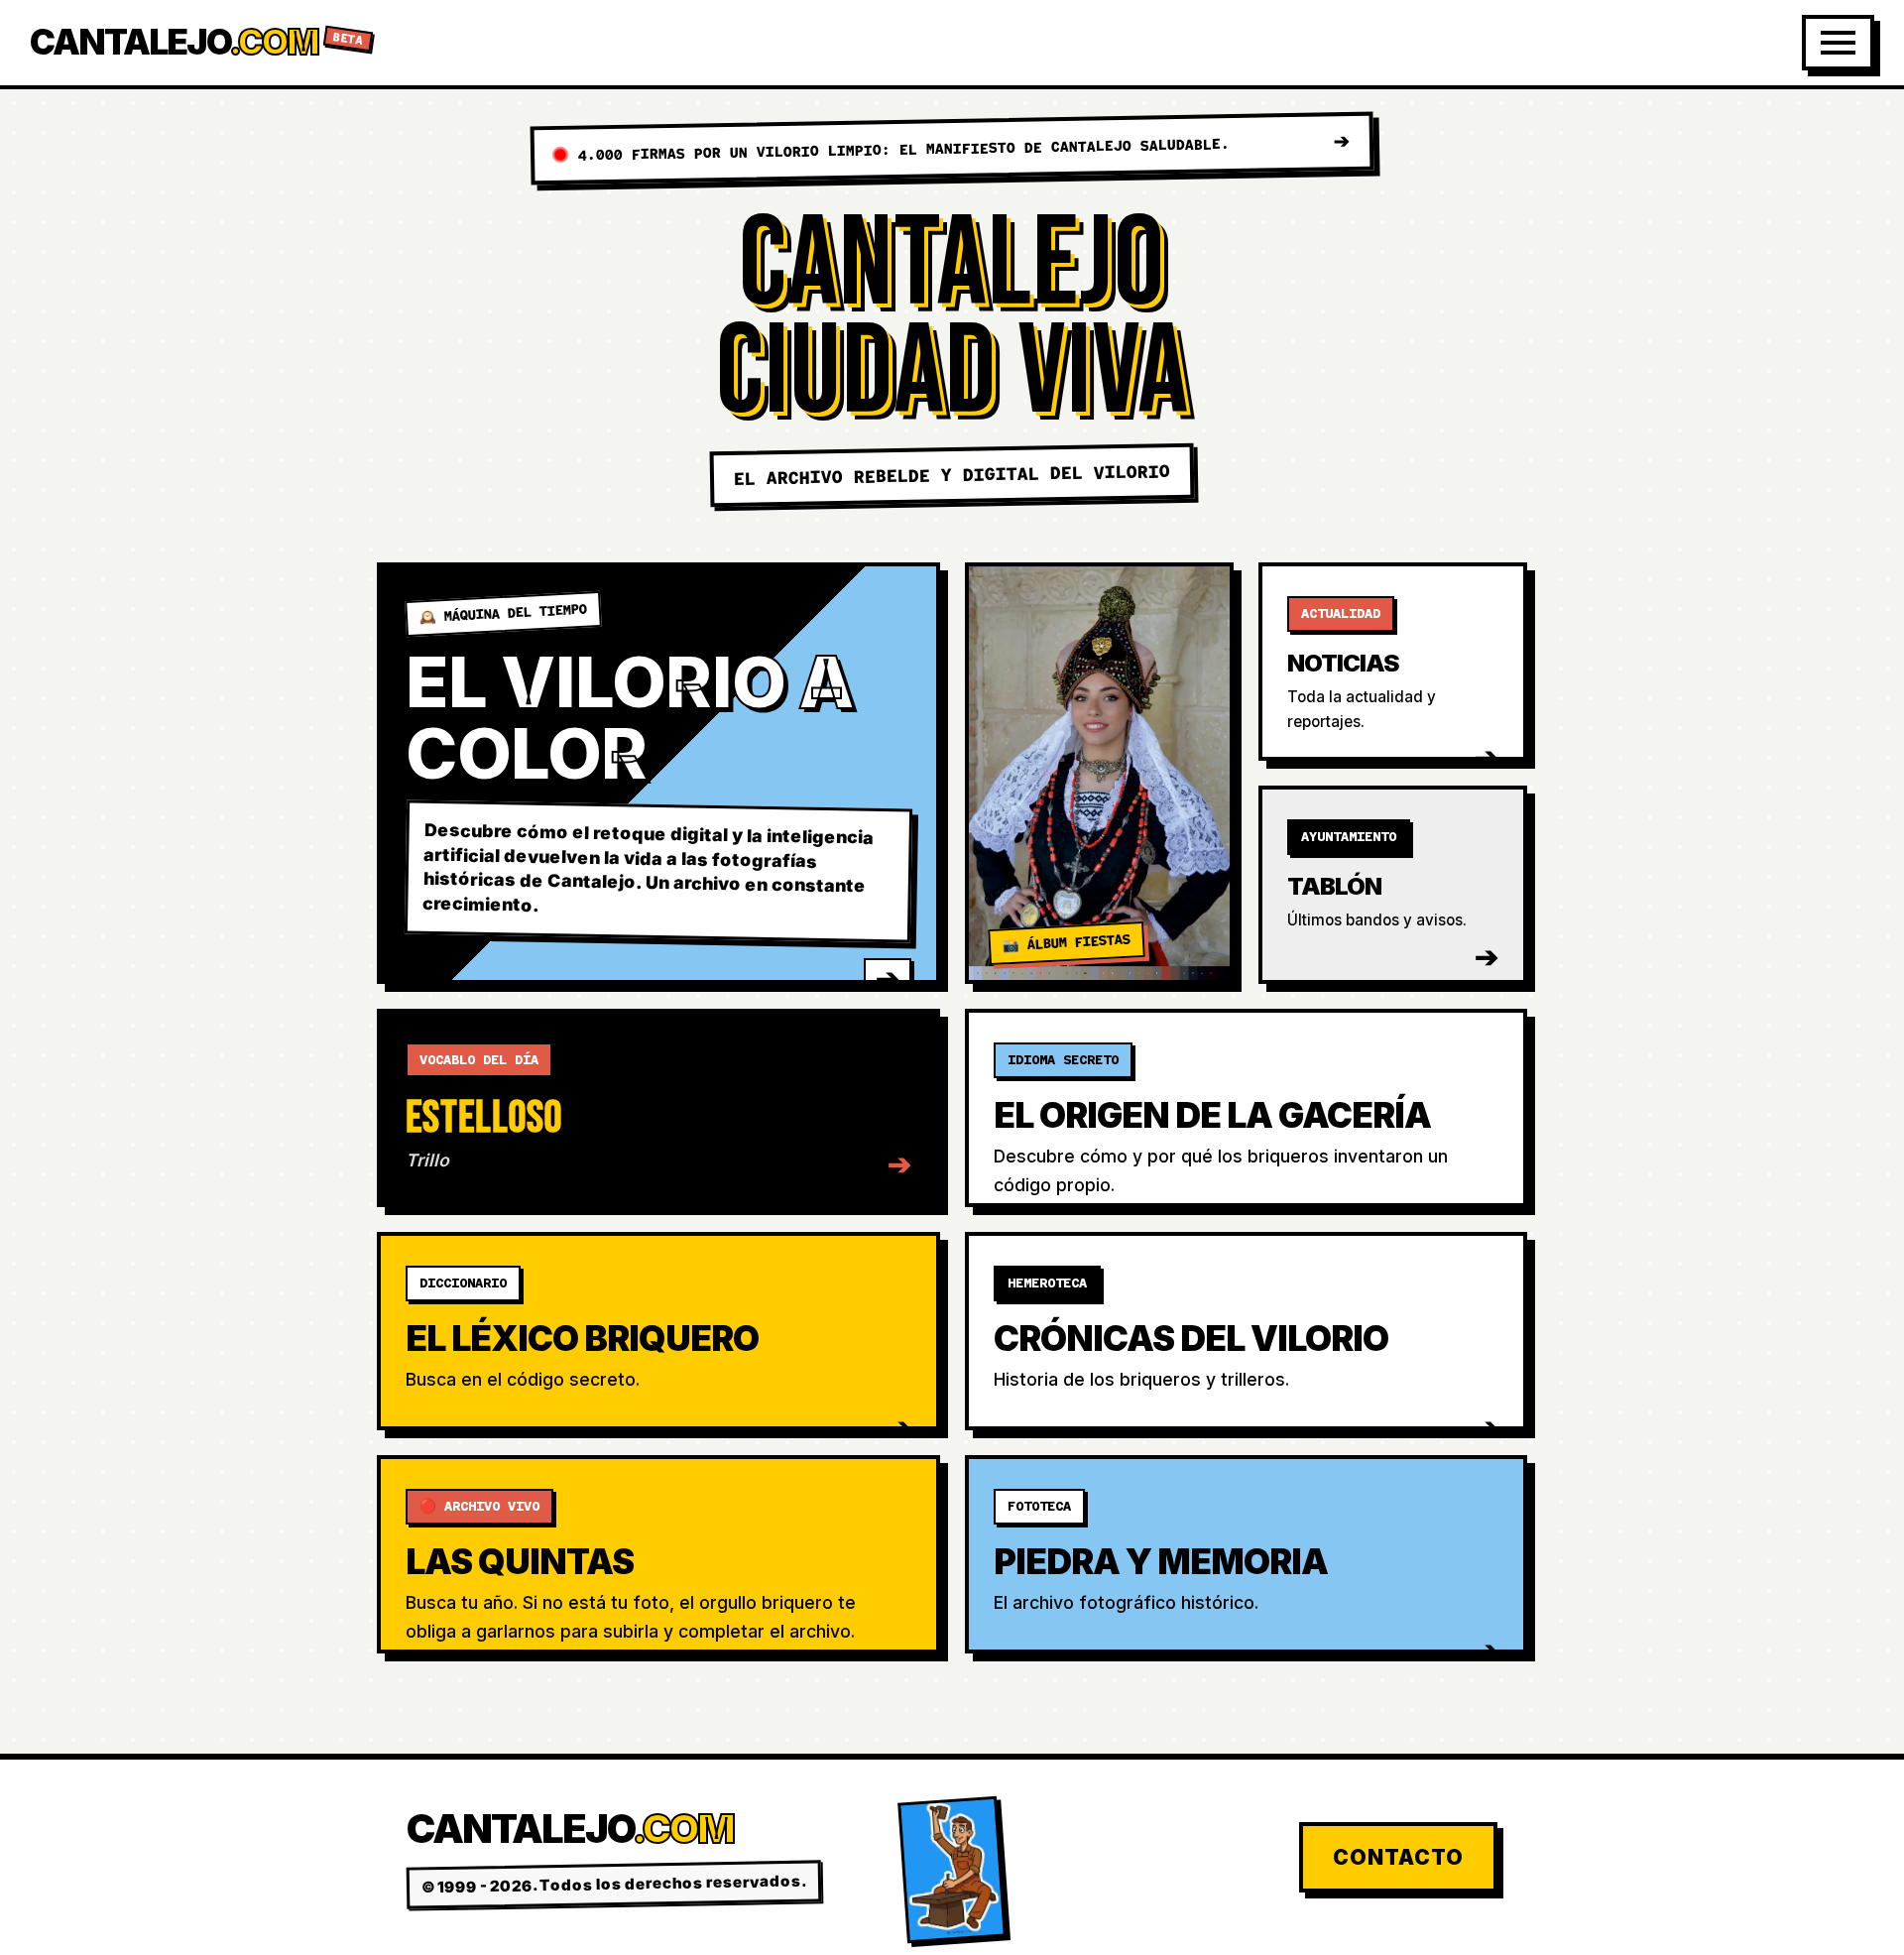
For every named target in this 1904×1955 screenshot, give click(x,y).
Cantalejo (197, 42)
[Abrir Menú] (1838, 43)
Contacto (1398, 1857)
